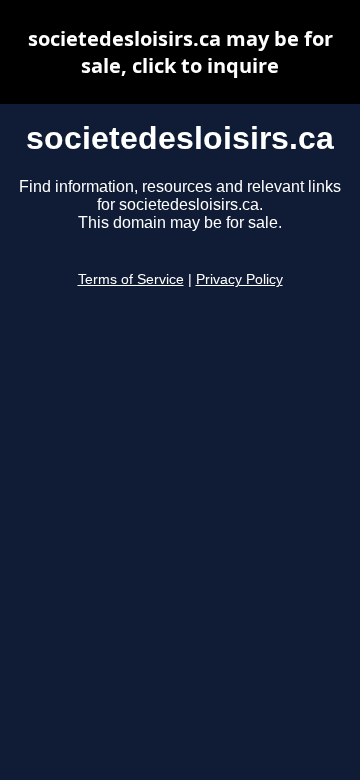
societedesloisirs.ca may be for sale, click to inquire (180, 52)
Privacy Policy (239, 279)
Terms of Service (131, 279)
